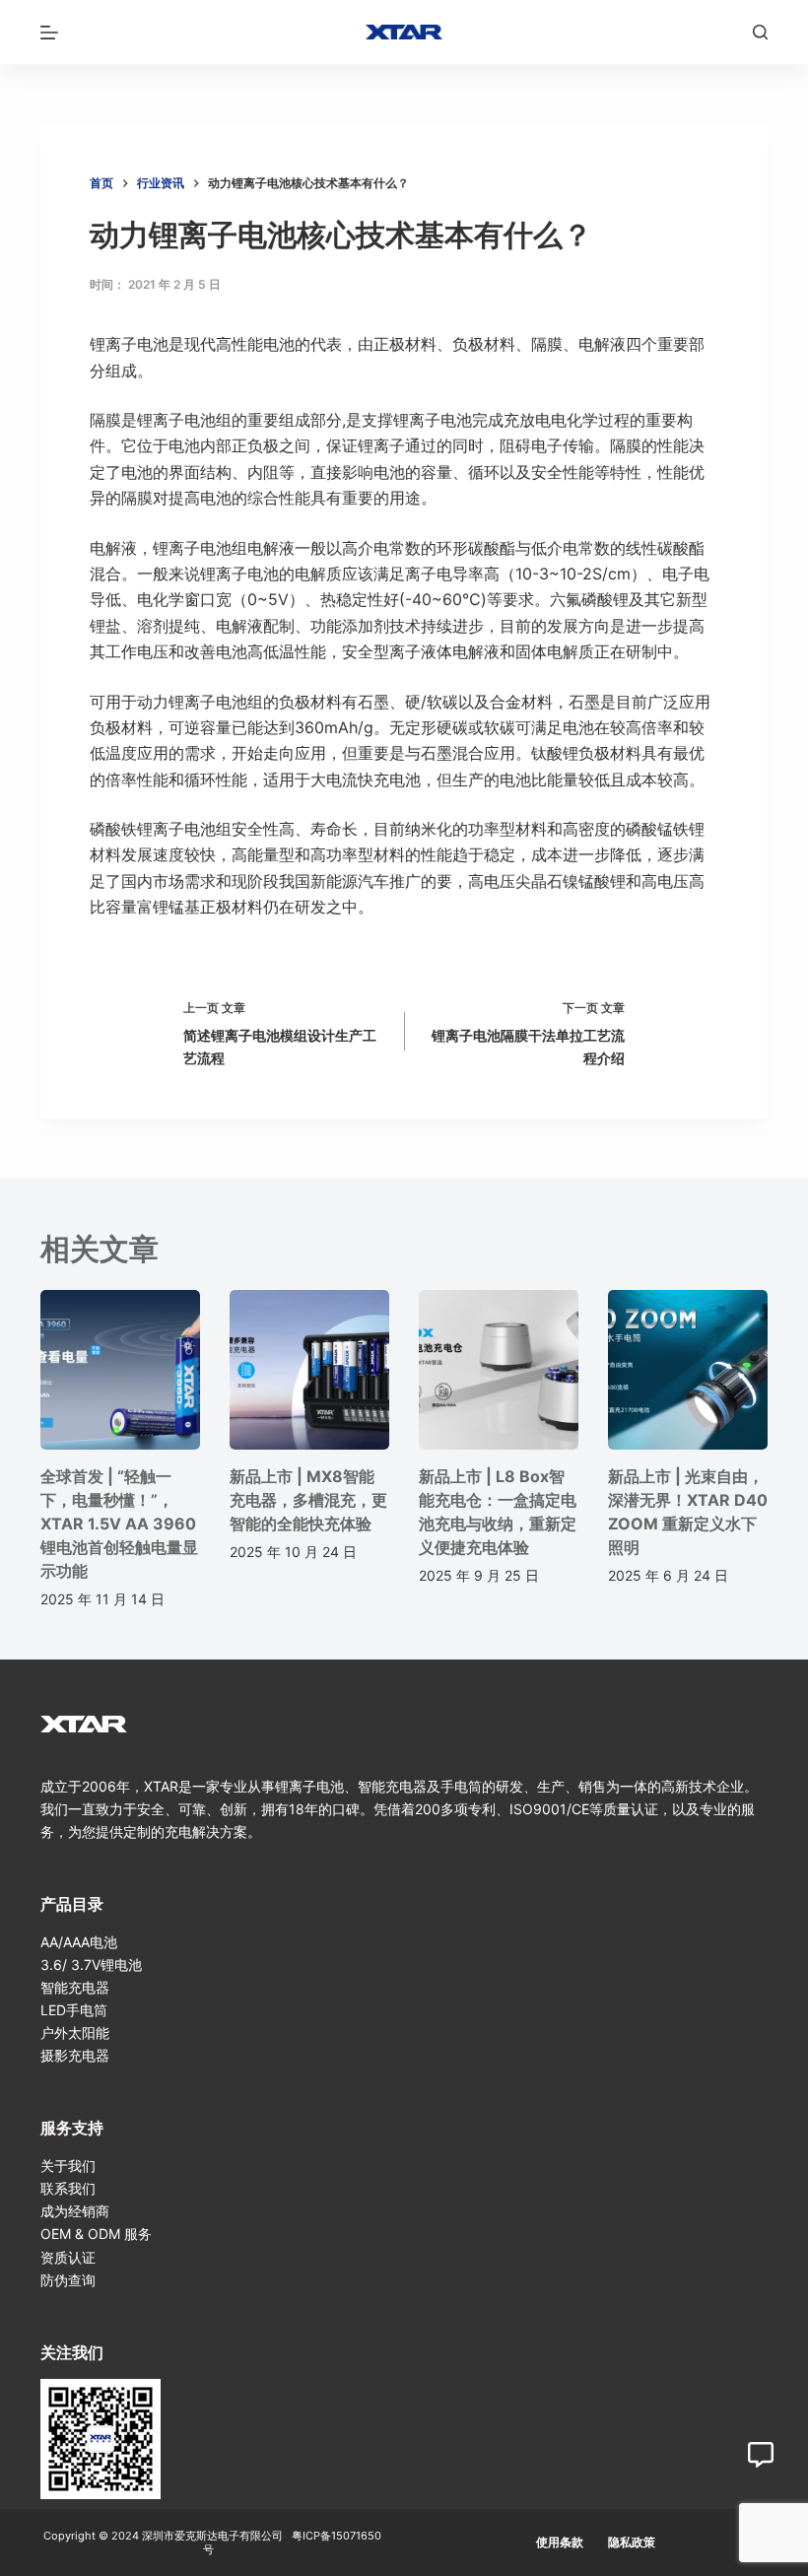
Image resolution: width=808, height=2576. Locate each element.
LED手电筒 (74, 2010)
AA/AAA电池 (79, 1942)
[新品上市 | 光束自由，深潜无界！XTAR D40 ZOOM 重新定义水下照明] (688, 1370)
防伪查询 (68, 2280)
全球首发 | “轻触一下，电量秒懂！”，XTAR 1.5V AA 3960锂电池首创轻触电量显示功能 (119, 1524)
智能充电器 (75, 1987)
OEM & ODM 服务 (96, 2234)
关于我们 (68, 2166)
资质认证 (68, 2257)
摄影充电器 (75, 2055)
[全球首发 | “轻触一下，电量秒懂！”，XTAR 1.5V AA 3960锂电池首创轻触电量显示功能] (120, 1370)
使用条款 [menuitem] (560, 2542)
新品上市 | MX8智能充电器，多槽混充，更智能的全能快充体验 (308, 1500)
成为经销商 (75, 2211)
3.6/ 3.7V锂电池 (91, 1965)
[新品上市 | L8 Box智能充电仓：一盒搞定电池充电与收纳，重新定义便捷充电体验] (499, 1370)
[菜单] (49, 33)
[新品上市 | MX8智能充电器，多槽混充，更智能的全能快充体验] (309, 1370)
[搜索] (760, 32)
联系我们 (68, 2188)
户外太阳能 (75, 2033)
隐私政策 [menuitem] (632, 2542)
